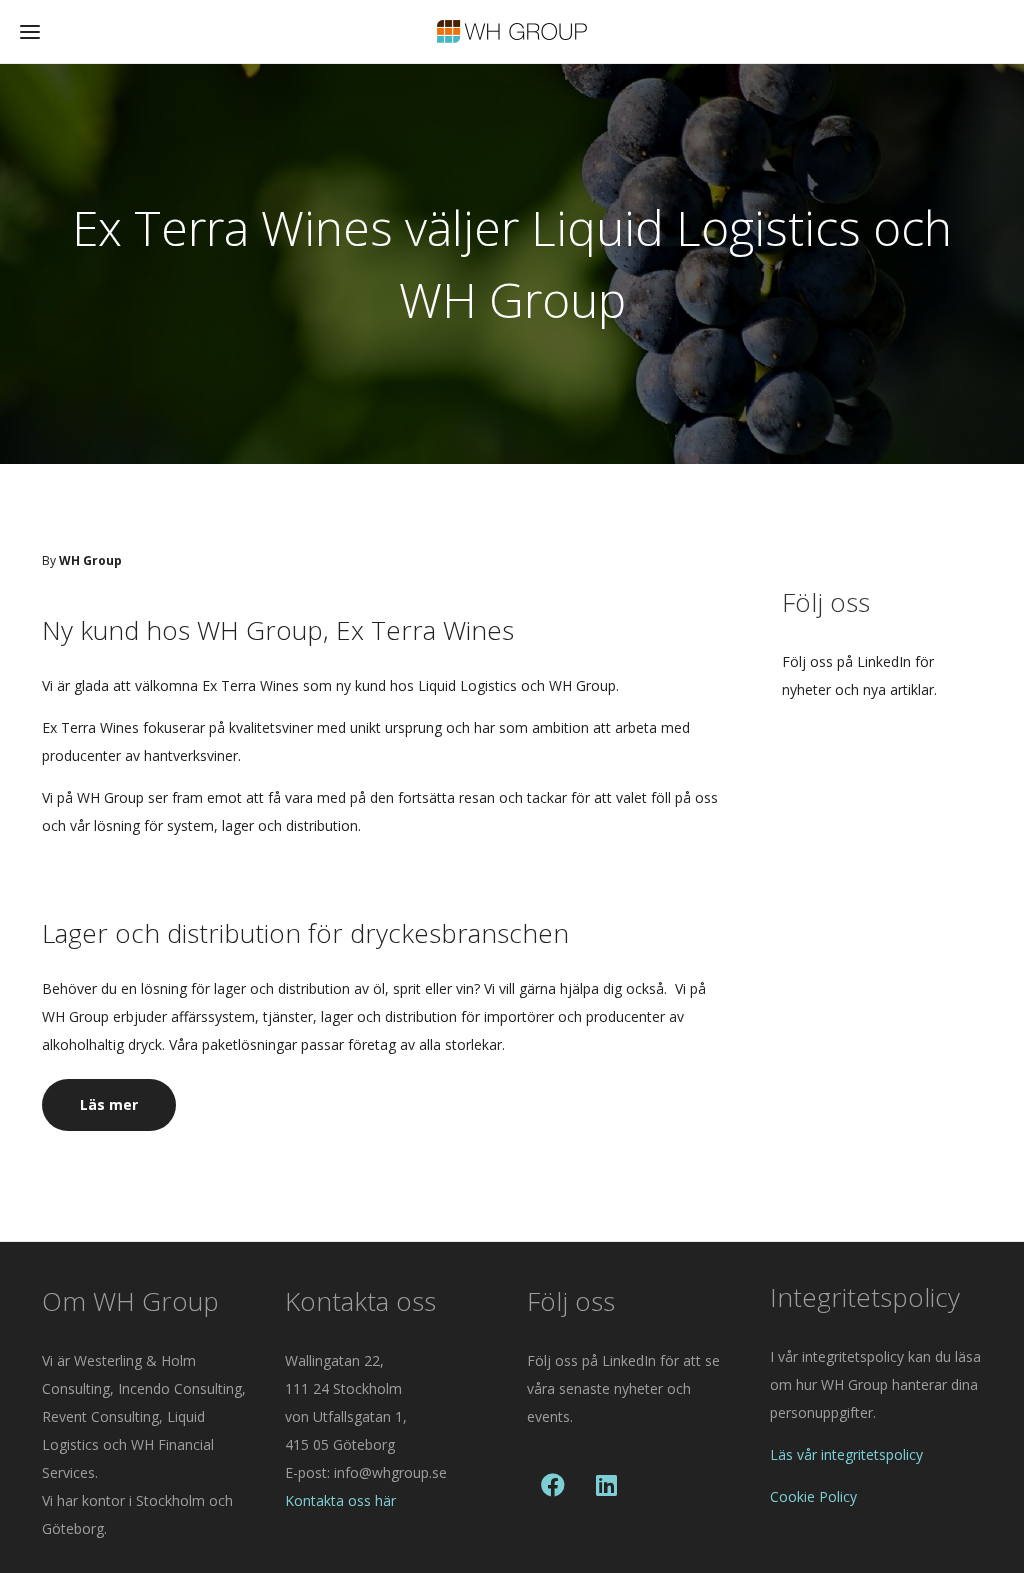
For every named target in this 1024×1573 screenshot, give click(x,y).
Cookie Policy (813, 1496)
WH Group (90, 560)
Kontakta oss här (340, 1500)
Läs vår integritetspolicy (846, 1454)
